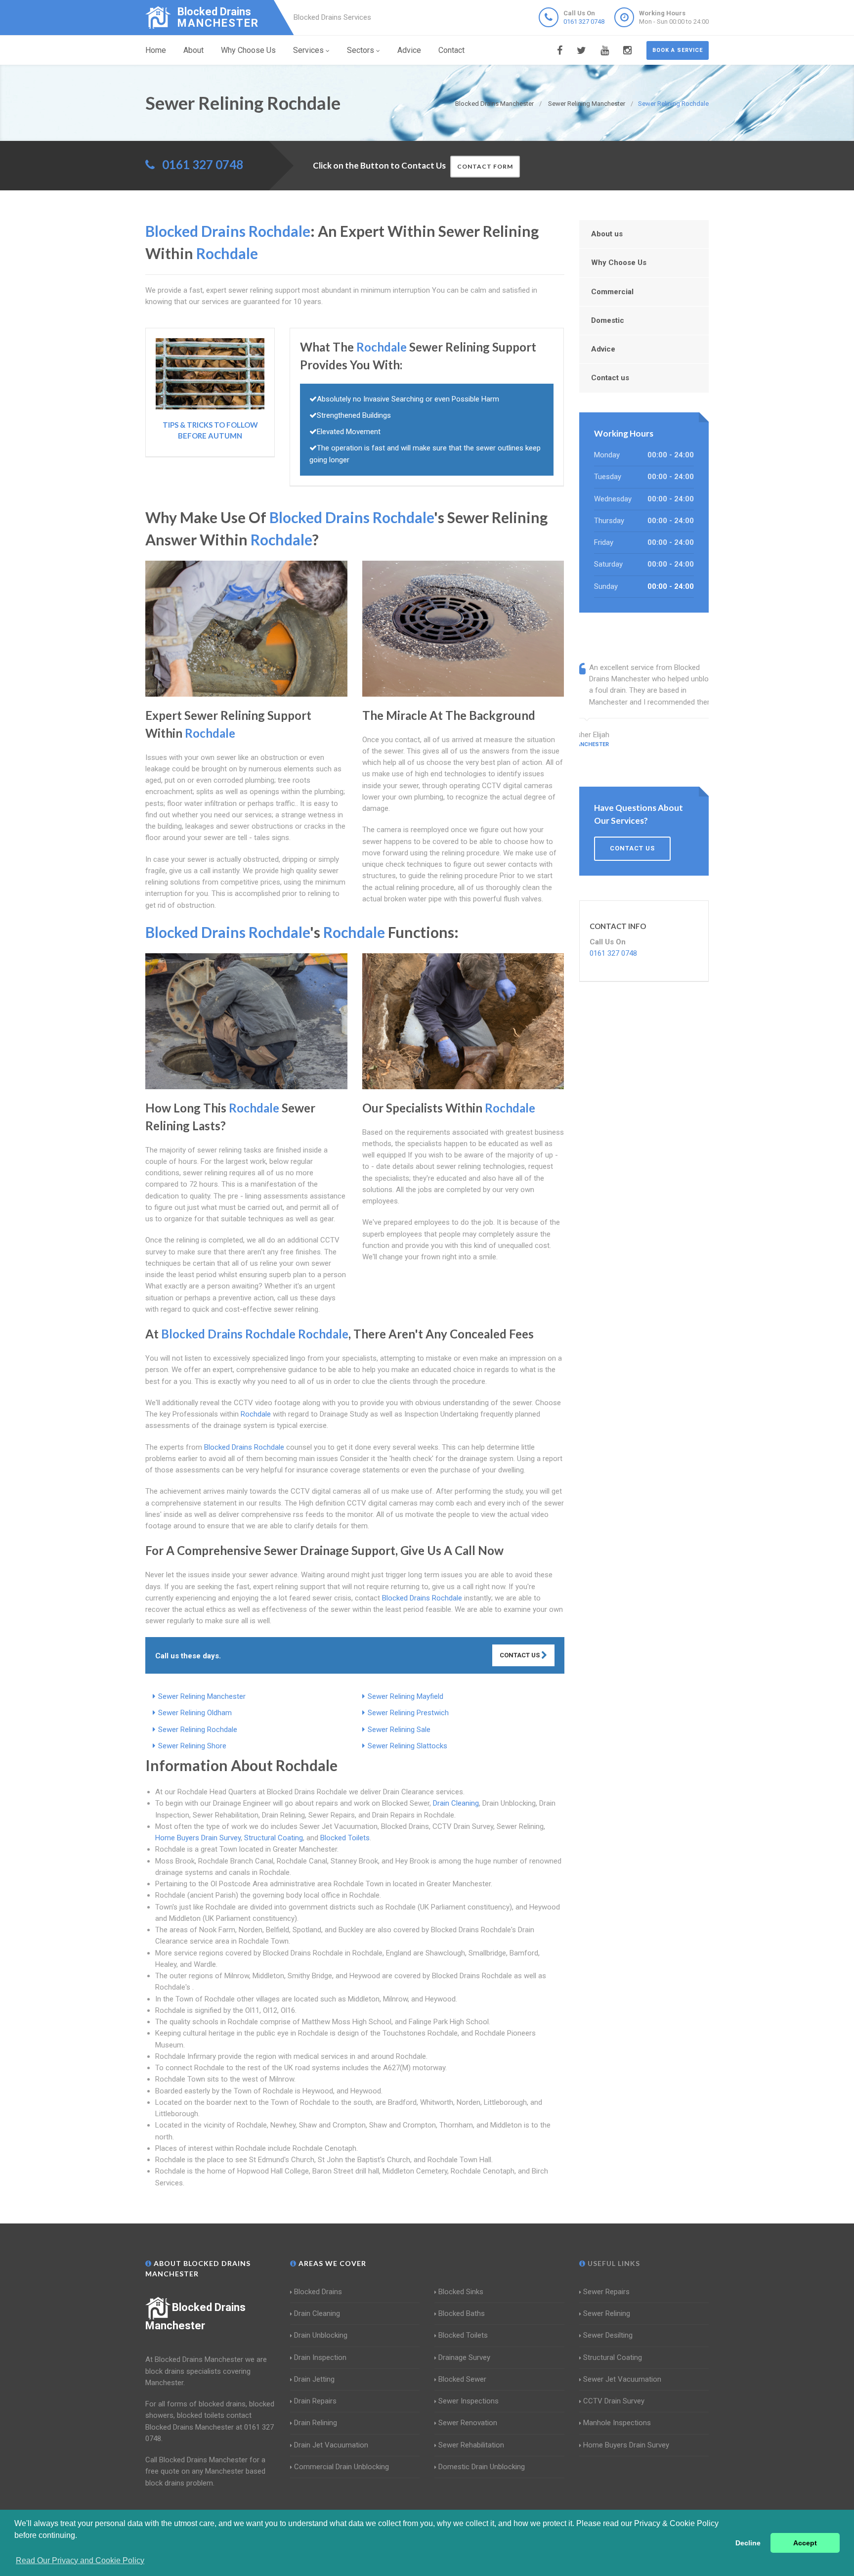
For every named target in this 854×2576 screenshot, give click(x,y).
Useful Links (613, 2263)
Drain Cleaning (456, 1803)
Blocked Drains (318, 2292)
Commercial (612, 292)
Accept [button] (805, 2543)
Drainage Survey (464, 2357)
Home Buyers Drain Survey (198, 1838)
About (193, 50)
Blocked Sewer (462, 2379)
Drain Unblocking (321, 2335)
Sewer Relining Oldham (195, 1713)
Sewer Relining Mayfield (406, 1696)
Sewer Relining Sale (399, 1730)
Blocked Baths (462, 2313)
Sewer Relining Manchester (202, 1696)
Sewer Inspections (469, 2401)
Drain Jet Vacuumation (331, 2445)
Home (156, 50)
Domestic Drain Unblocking (482, 2467)
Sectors (361, 50)
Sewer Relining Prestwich (408, 1713)
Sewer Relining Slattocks (407, 1746)
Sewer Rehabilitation (471, 2445)
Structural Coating (274, 1838)
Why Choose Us (248, 50)
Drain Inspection (320, 2357)
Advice (409, 50)
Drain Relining (316, 2423)
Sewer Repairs (606, 2292)
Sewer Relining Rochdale (198, 1730)
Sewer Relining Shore (192, 1746)
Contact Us (520, 1655)
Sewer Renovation (468, 2423)
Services (308, 50)
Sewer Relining (607, 2313)
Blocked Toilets (345, 1838)
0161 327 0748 (584, 22)
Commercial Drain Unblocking (342, 2467)
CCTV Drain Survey (614, 2401)
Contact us (610, 378)
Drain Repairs (315, 2401)
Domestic (608, 320)
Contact (451, 50)
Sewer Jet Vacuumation (622, 2379)
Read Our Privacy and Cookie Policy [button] (80, 2560)
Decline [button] (748, 2543)
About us (607, 234)
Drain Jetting (314, 2379)
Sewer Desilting (608, 2335)
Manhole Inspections (617, 2423)
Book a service (678, 50)
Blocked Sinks (461, 2292)
